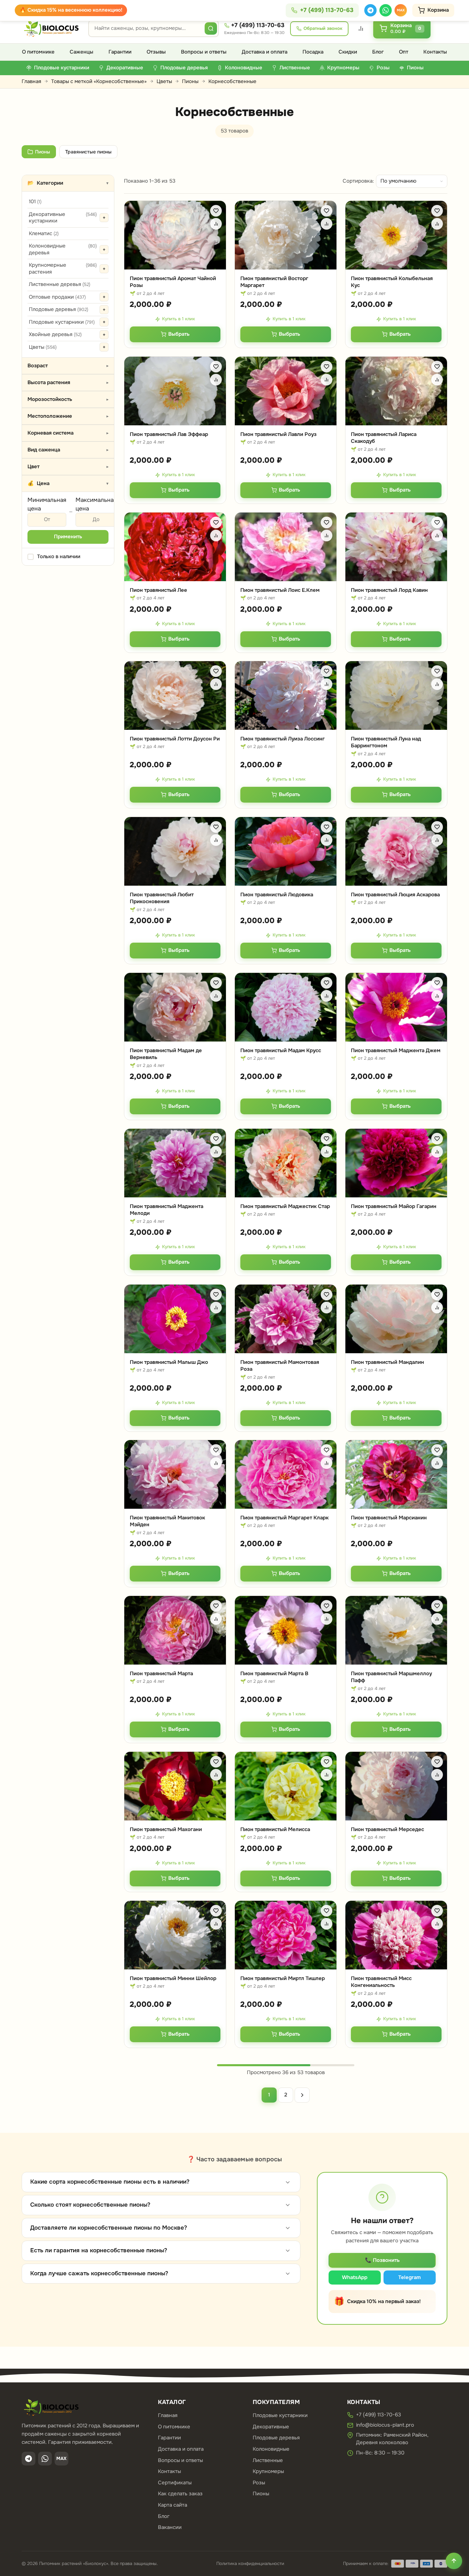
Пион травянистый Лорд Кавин (389, 590)
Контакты (435, 52)
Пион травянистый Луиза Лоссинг (283, 739)
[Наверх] (454, 2561)
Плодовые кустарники (62, 322)
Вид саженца (68, 450)
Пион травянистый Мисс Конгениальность (381, 1982)
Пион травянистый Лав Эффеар (169, 434)
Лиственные (268, 2460)
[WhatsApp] (386, 10)
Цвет (68, 467)
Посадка (313, 52)
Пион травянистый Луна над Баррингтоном (386, 742)
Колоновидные (271, 2449)
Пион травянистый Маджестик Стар (285, 1206)
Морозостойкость (68, 399)
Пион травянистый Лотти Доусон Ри (175, 739)
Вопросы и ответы (204, 52)
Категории (68, 183)
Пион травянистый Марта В (274, 1674)
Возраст (68, 366)
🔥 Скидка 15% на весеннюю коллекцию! (71, 10)
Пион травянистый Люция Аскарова (395, 895)
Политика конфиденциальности (250, 2563)
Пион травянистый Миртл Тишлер (283, 1978)
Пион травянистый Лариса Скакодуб (384, 438)
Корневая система (68, 433)
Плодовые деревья (59, 309)
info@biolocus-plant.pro (385, 2425)
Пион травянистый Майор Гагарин (394, 1206)
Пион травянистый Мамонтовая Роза (280, 1366)
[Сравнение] (361, 28)
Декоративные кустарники (63, 218)
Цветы (164, 81)
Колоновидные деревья (63, 249)
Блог (378, 52)
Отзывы (156, 52)
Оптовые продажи (57, 297)
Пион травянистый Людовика (277, 895)
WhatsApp (355, 2277)
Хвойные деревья (55, 334)
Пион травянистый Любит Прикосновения (162, 898)
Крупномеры (268, 2471)
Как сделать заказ (180, 2494)
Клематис (44, 233)
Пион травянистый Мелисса (275, 1829)
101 (35, 202)
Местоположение (68, 416)
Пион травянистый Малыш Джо (169, 1362)
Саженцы (82, 52)
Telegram (410, 2277)
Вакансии (170, 2527)
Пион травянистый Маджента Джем (396, 1050)
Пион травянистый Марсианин (389, 1518)
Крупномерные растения (63, 268)
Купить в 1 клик (179, 319)
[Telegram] (370, 10)
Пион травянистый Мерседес (387, 1829)
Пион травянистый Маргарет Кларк (284, 1518)
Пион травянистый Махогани (166, 1829)
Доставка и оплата (265, 52)
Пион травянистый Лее (158, 590)
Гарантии (120, 52)
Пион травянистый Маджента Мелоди (167, 1210)
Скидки (348, 52)
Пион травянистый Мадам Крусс (281, 1050)
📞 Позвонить (382, 2260)
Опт (404, 52)
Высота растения (68, 382)
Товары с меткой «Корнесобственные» (99, 81)
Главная (31, 81)
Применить (68, 537)
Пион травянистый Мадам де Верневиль (166, 1054)
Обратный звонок (323, 28)
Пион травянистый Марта (161, 1674)
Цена (68, 483)
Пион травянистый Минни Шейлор (173, 1978)
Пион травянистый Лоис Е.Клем (280, 590)
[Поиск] (211, 28)
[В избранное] (216, 211)
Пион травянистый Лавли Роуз (278, 434)
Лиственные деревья (60, 284)
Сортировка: (358, 181)
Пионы (190, 81)
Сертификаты (175, 2483)
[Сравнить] (216, 224)
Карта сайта (173, 2505)
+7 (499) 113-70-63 (258, 25)
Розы (259, 2483)
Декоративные (271, 2427)
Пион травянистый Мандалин (387, 1362)
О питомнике (38, 52)
